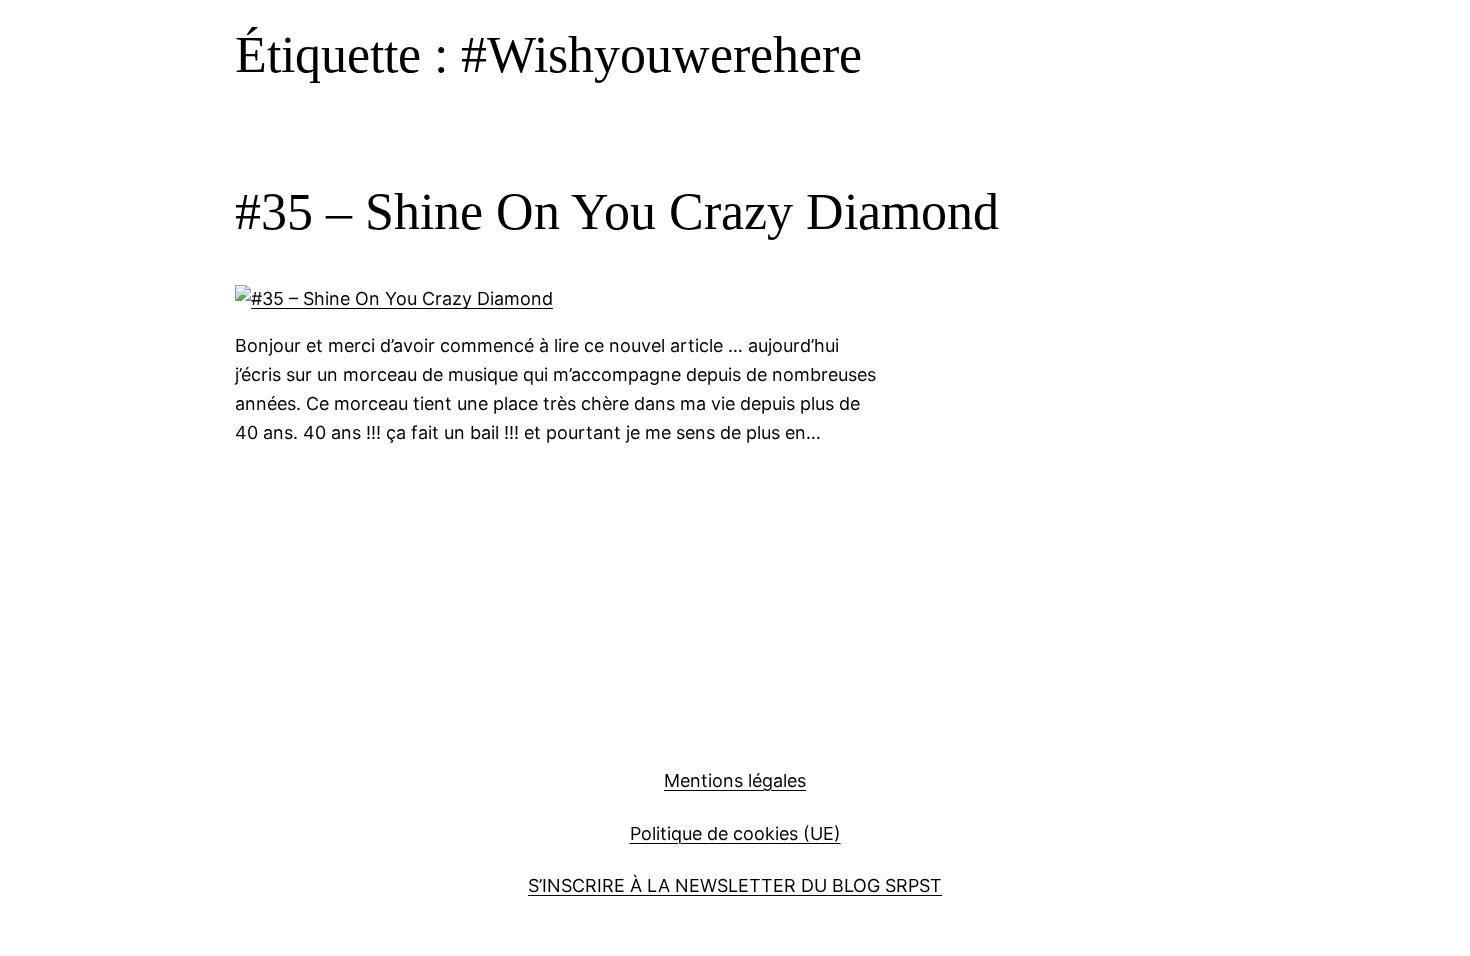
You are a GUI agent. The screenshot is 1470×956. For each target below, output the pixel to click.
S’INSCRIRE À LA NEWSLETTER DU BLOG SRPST (735, 885)
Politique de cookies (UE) (735, 833)
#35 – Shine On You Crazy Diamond (617, 211)
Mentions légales (735, 780)
